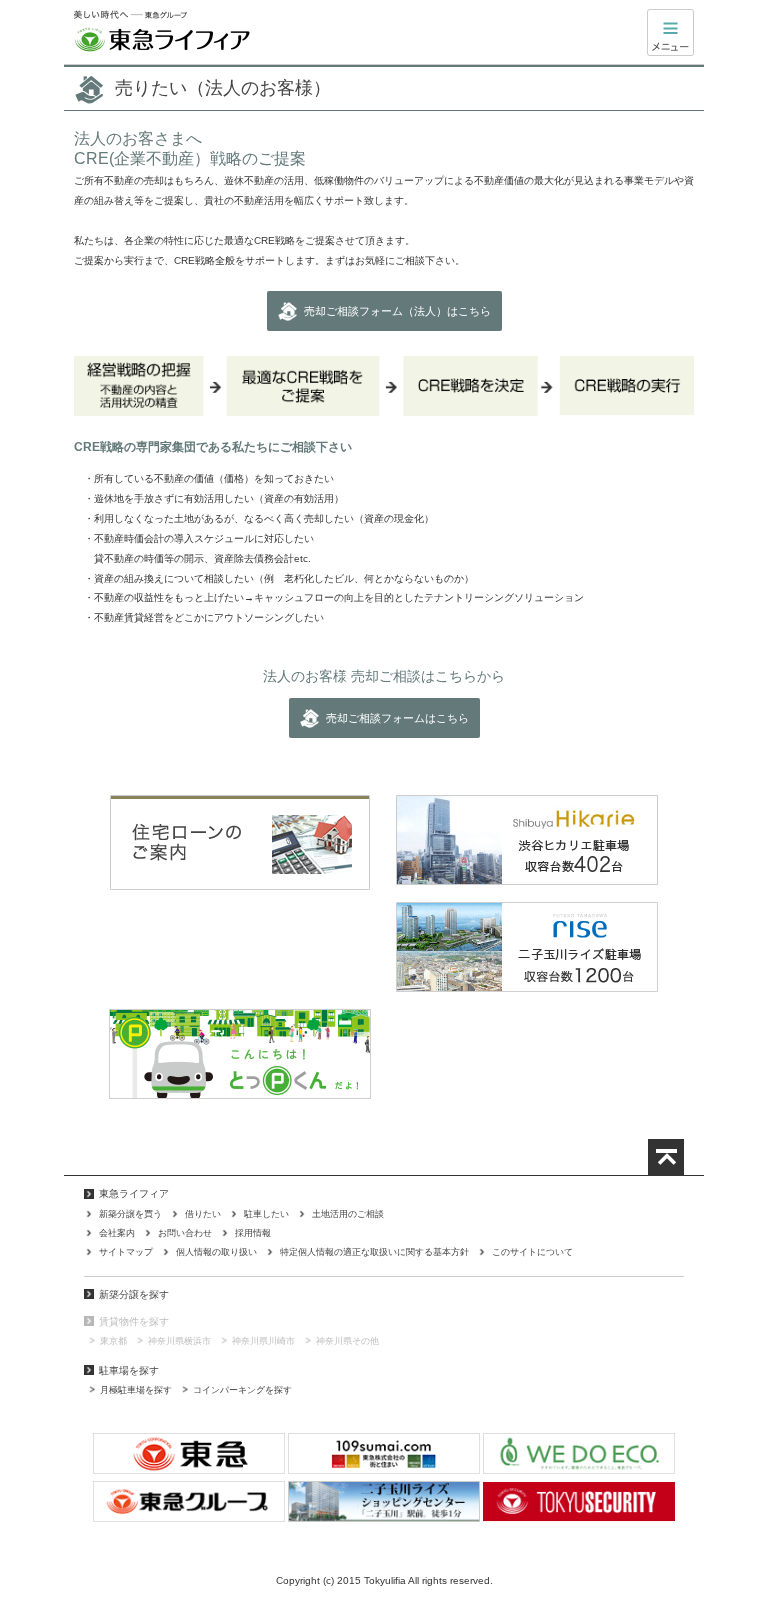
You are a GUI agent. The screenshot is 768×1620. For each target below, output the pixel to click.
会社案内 (117, 1233)
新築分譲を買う (130, 1214)
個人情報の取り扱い (216, 1252)
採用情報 (253, 1233)
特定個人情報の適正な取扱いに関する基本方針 (374, 1252)
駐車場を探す (129, 1370)
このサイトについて (532, 1252)
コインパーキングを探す (242, 1390)
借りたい (203, 1214)
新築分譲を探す (134, 1294)
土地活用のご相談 (348, 1214)
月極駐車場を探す (136, 1390)
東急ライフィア (162, 32)
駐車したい (266, 1214)
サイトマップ (126, 1252)
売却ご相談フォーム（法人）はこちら (397, 311)
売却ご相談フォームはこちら (397, 718)
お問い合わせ (185, 1233)
